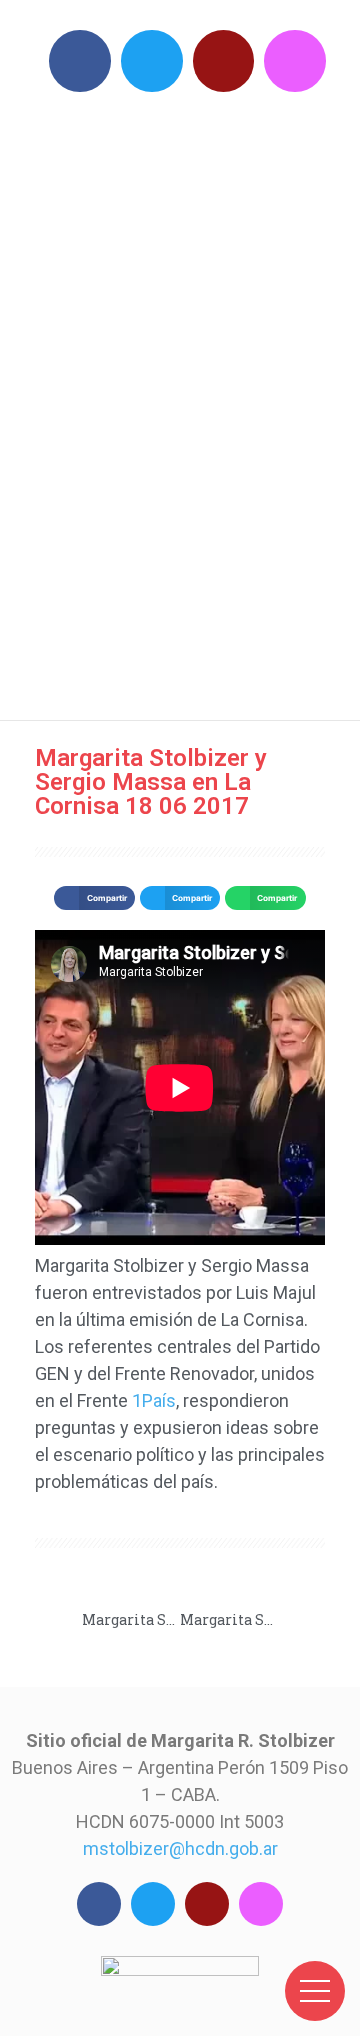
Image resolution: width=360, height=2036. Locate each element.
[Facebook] (80, 61)
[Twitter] (152, 61)
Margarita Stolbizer (190, 400)
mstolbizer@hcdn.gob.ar (180, 1848)
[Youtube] (224, 61)
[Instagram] (295, 61)
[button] (94, 898)
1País (154, 1400)
